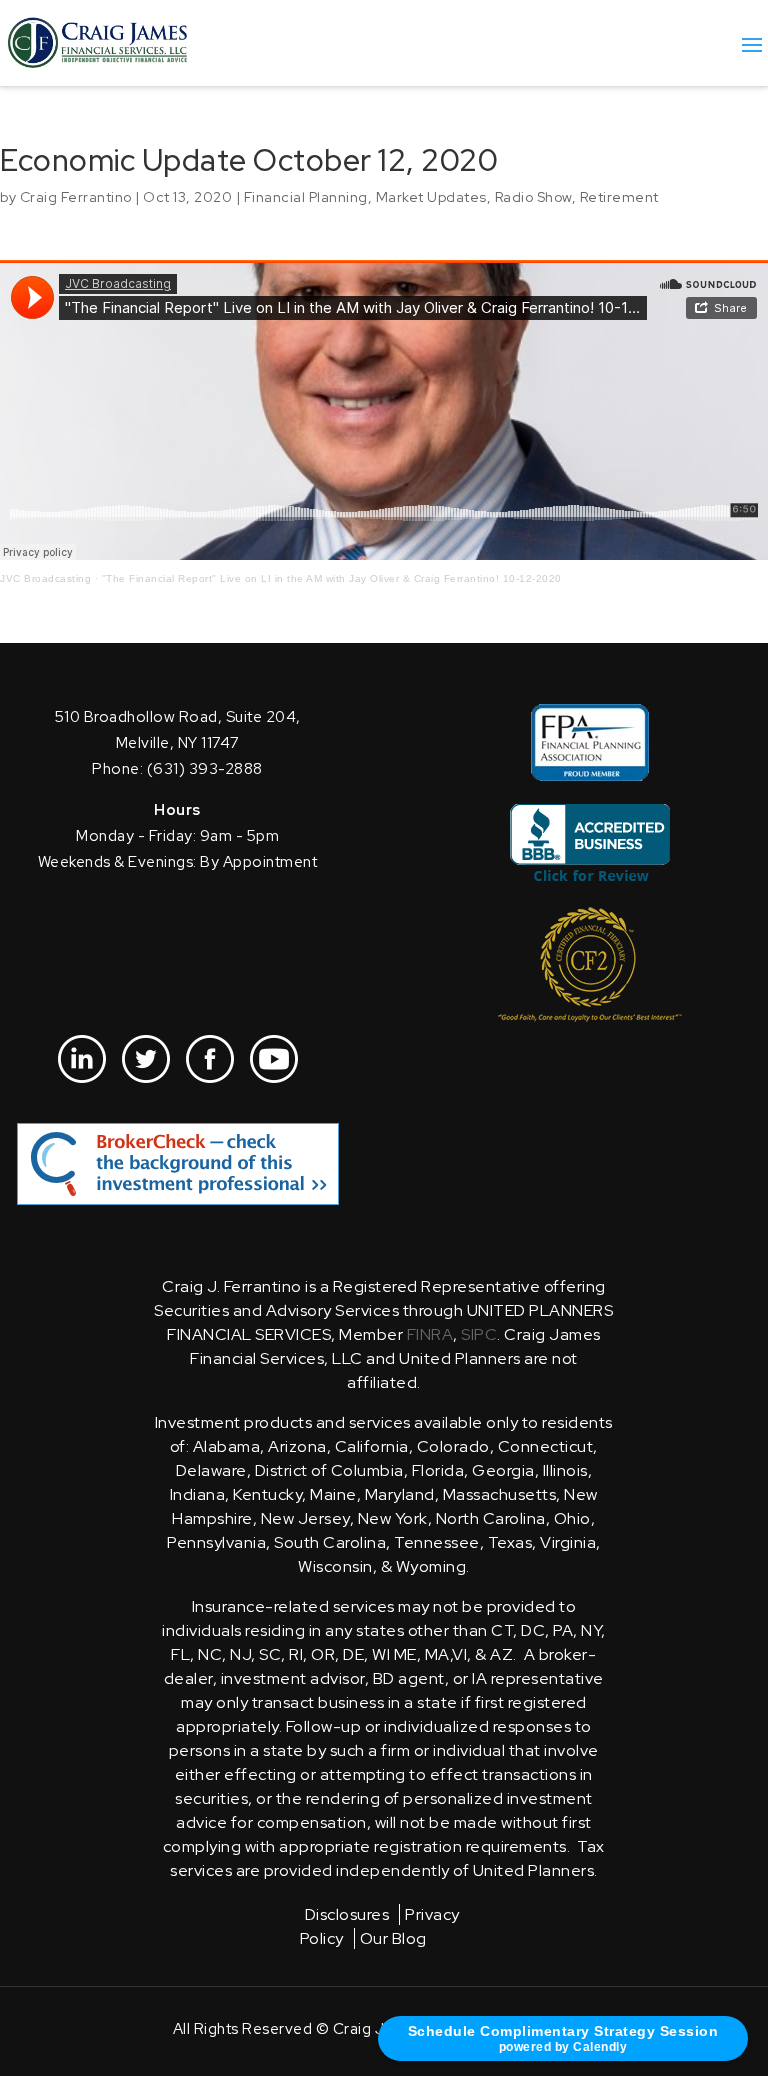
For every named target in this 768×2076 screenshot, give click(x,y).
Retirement (619, 197)
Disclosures (347, 1914)
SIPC (479, 1334)
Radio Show (533, 197)
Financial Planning (306, 197)
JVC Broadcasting (45, 578)
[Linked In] (82, 1059)
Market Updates (431, 197)
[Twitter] (146, 1059)
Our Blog (393, 1938)
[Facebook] (210, 1059)
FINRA (430, 1334)
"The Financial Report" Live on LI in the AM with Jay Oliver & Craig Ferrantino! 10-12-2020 (332, 578)
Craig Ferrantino (76, 197)
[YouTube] (274, 1059)
